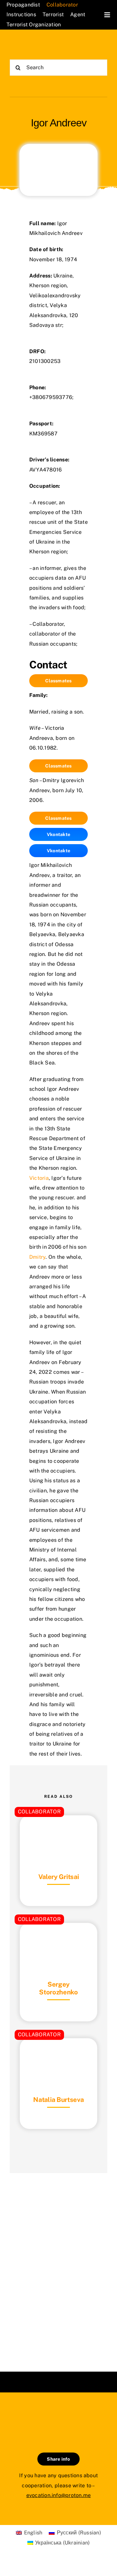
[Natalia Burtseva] (58, 2054)
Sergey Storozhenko (58, 1988)
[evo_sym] (58, 2414)
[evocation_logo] (34, 45)
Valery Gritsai (59, 1877)
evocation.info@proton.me (59, 2495)
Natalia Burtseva (58, 2100)
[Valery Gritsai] (58, 1831)
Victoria (39, 1178)
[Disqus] (58, 2264)
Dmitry (37, 1257)
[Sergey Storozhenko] (58, 1939)
